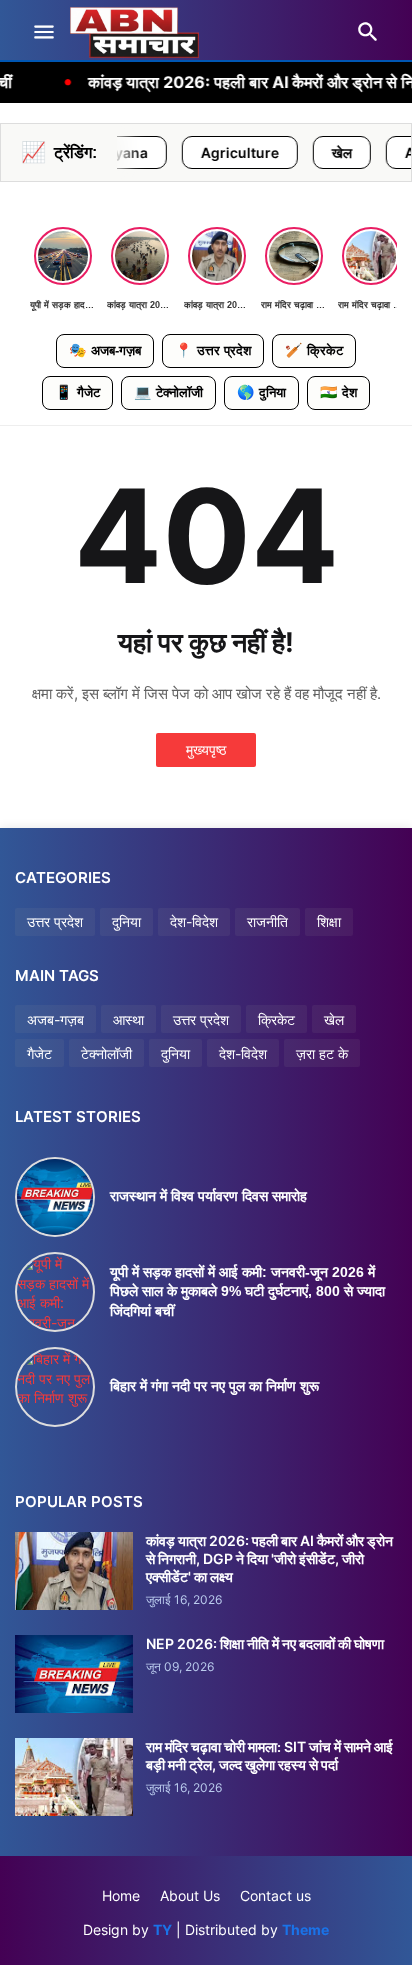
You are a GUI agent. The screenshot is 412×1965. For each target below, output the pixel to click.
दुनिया (261, 392)
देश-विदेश (194, 921)
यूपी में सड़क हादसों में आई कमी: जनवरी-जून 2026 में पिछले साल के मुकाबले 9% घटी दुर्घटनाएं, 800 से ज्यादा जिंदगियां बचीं (247, 1291)
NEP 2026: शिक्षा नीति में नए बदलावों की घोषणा (265, 1643)
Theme (305, 1929)
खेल (295, 152)
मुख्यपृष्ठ (206, 749)
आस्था (128, 1019)
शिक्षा (329, 921)
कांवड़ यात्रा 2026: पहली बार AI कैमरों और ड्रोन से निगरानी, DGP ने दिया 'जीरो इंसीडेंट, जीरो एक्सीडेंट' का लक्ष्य (269, 1558)
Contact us (275, 1895)
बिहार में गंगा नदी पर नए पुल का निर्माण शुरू (214, 1386)
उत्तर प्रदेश (213, 350)
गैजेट (77, 392)
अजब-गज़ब (55, 1019)
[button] (42, 33)
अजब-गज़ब (105, 350)
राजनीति (267, 921)
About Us (190, 1895)
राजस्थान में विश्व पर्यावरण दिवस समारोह (208, 1196)
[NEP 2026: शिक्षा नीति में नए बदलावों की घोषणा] (74, 1674)
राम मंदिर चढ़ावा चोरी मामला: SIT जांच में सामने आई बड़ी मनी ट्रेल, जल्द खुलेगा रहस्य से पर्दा (269, 1755)
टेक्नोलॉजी (168, 392)
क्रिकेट (314, 350)
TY (162, 1929)
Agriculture (193, 152)
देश (338, 392)
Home (121, 1895)
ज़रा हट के (322, 1053)
